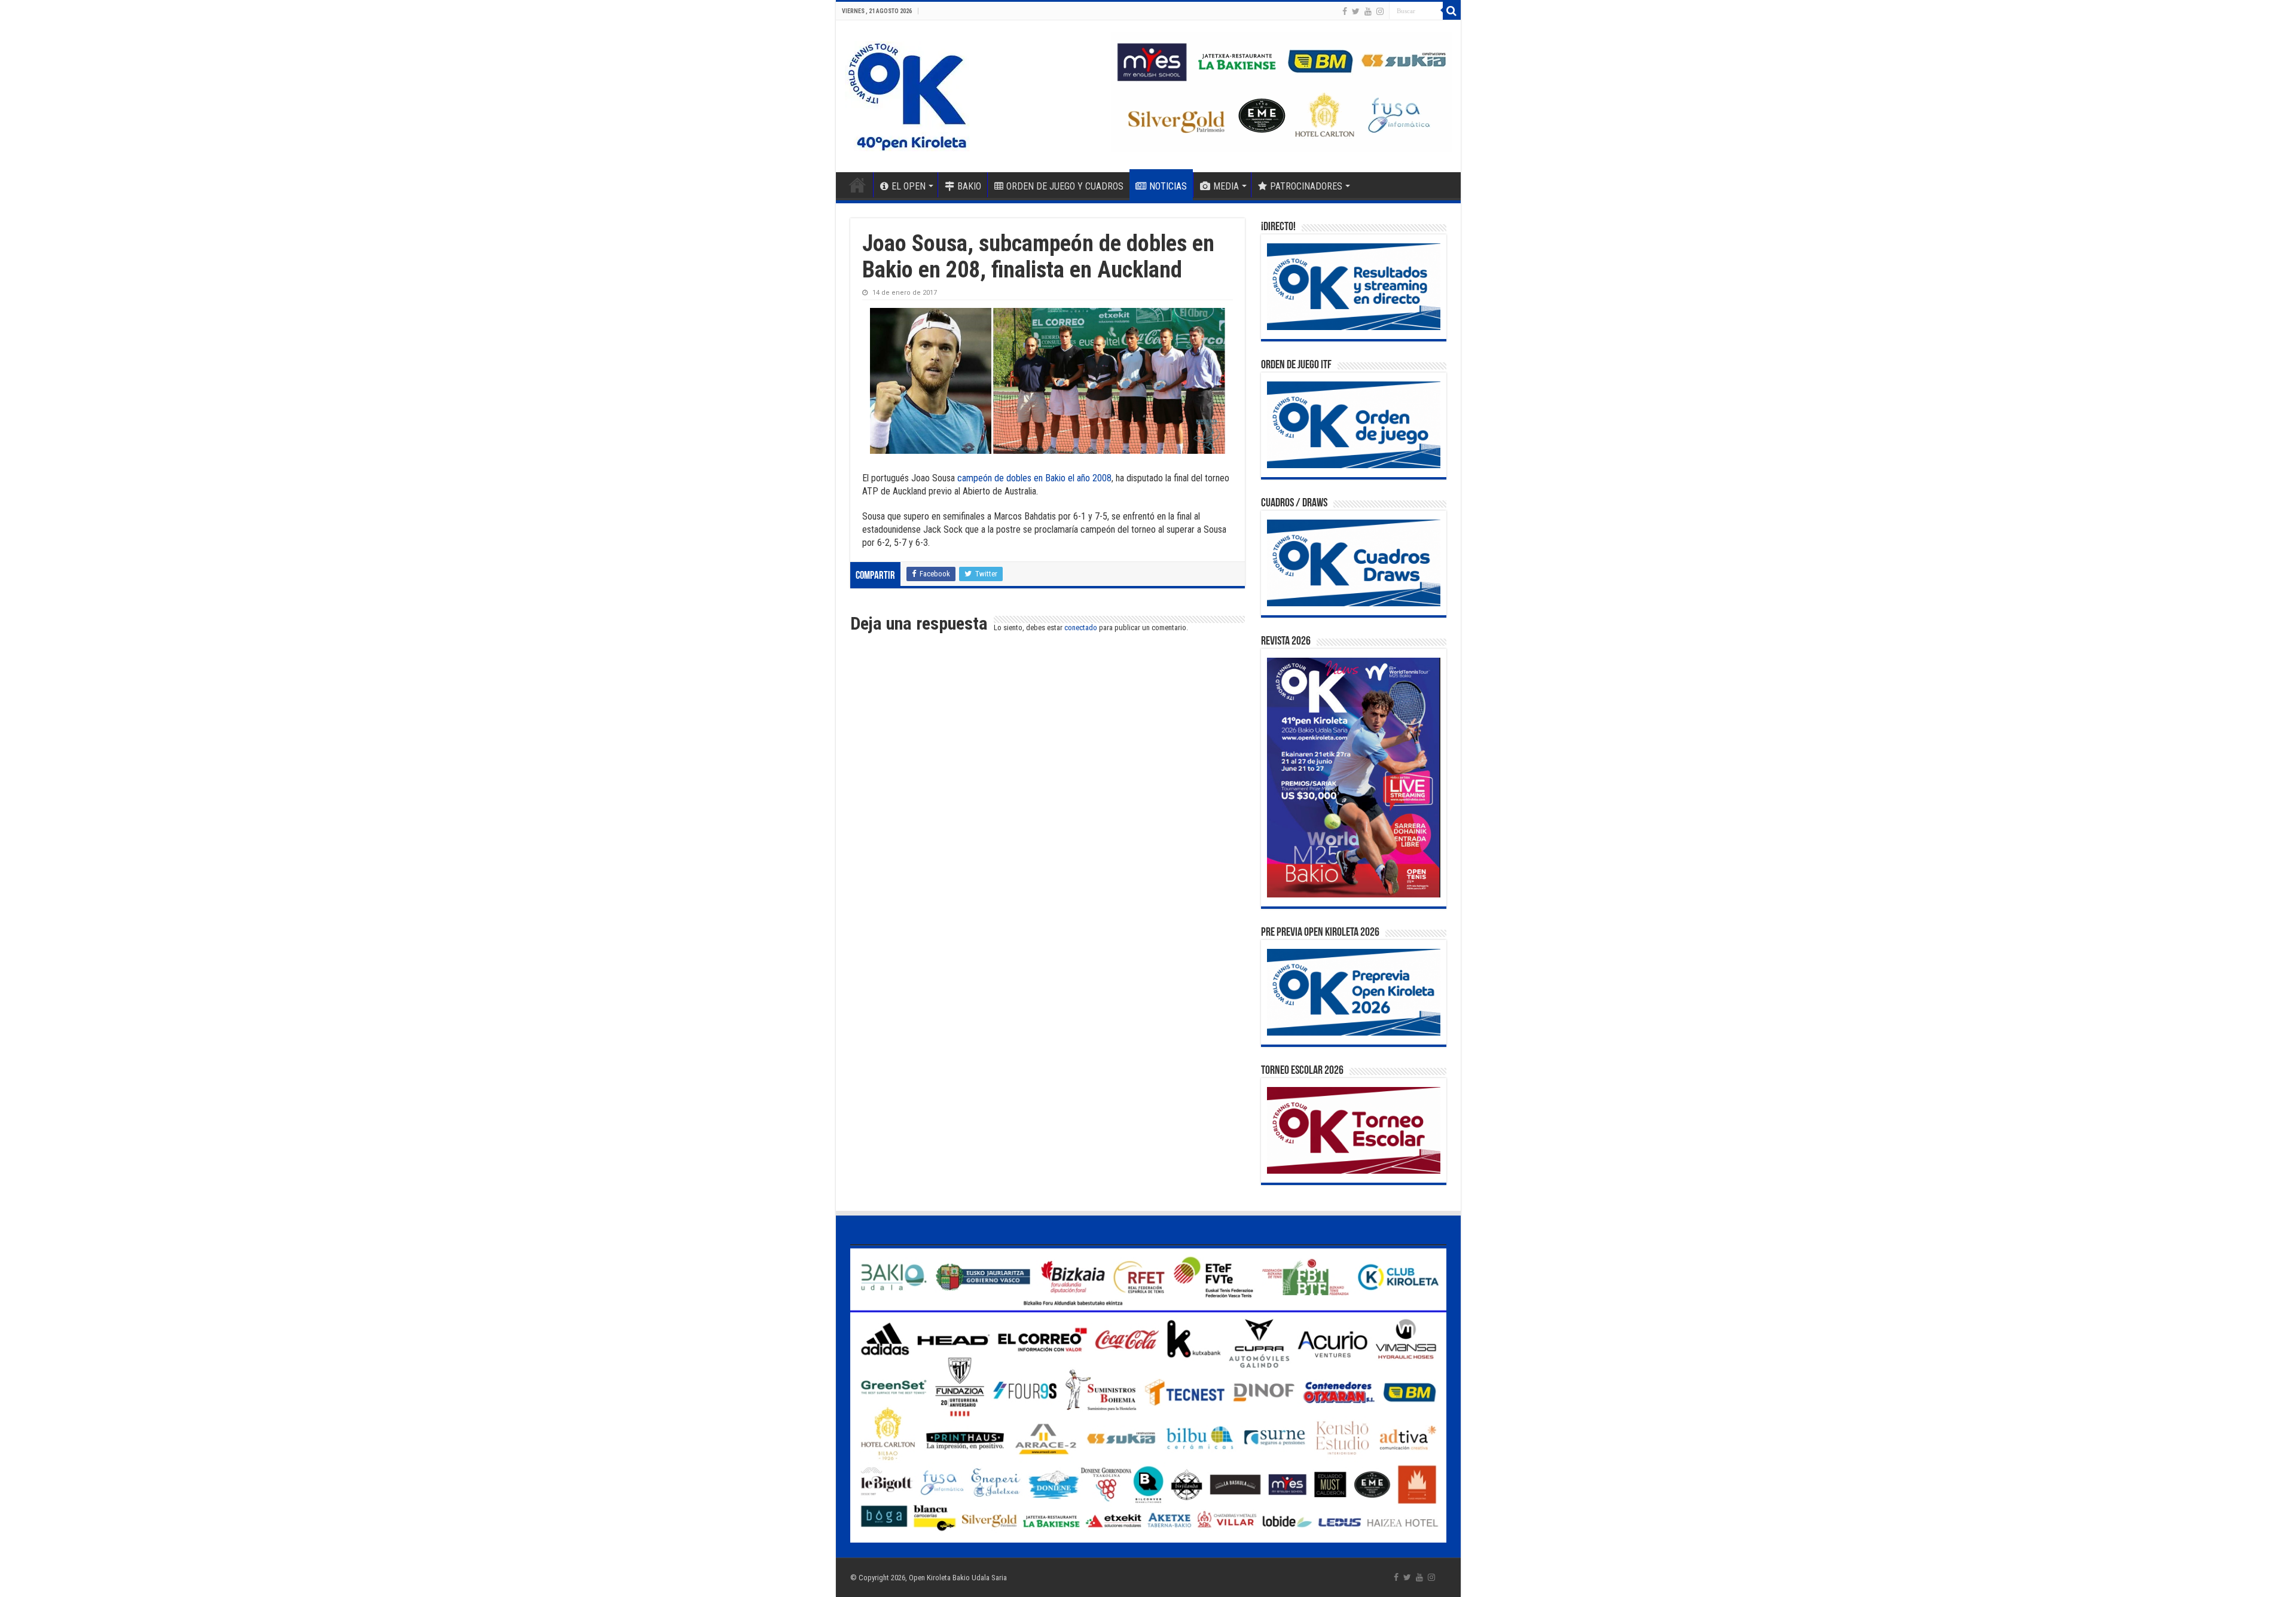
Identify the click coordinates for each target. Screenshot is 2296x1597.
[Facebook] (1345, 11)
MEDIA (1226, 186)
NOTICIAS (1168, 186)
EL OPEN (909, 186)
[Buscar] (1452, 11)
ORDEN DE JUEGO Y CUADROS (1065, 186)
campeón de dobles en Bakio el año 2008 (1034, 478)
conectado (1081, 627)
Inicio (857, 185)
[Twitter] (1356, 11)
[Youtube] (1368, 11)
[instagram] (1380, 11)
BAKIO (969, 186)
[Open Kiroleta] (907, 94)
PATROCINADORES (1306, 186)
